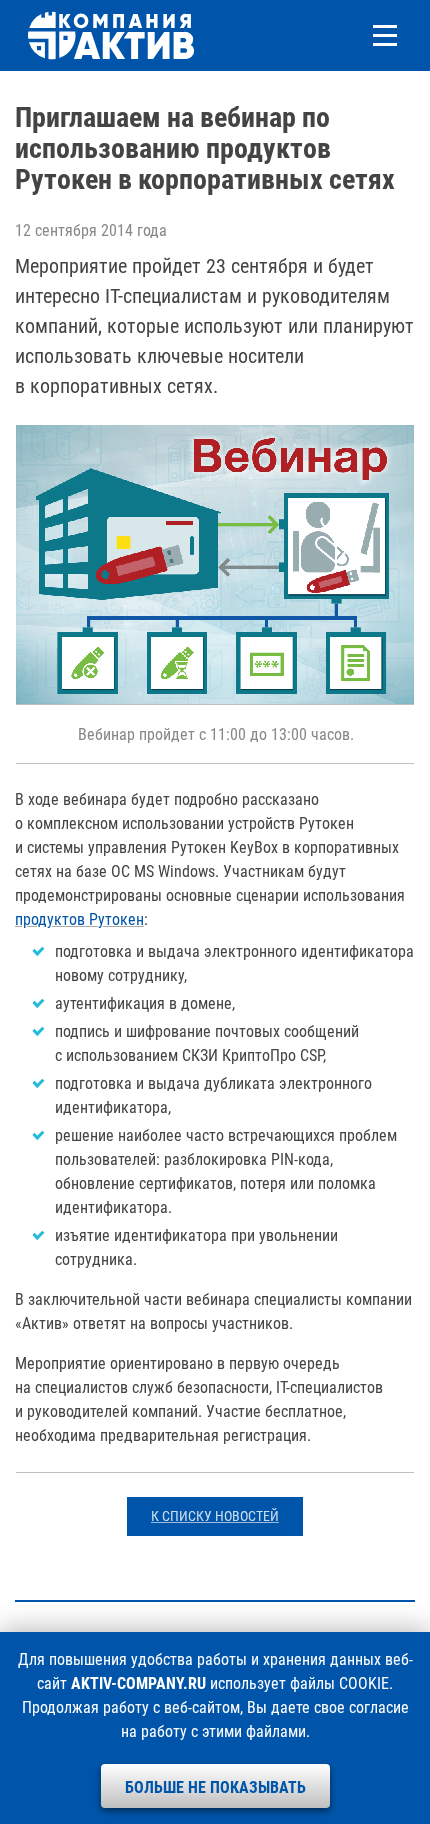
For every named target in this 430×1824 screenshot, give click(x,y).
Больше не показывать (215, 1787)
